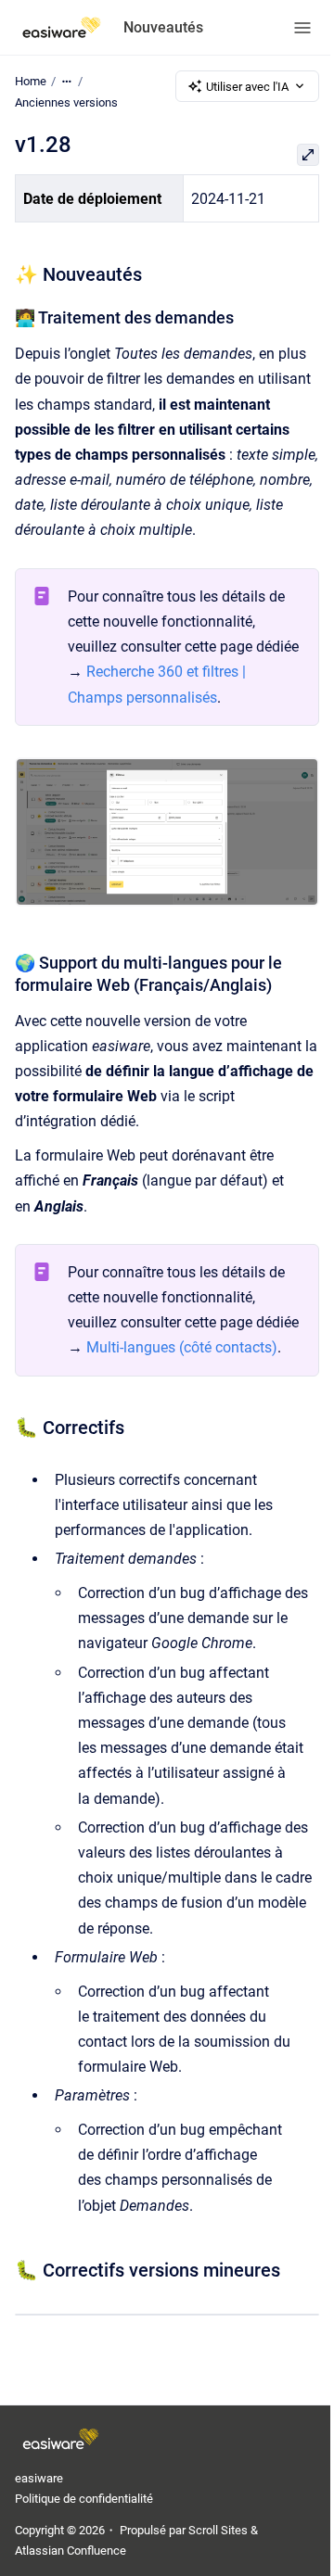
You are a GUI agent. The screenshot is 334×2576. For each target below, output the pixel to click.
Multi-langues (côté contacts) (182, 1347)
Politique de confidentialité (84, 2499)
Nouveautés (163, 27)
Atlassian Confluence (71, 2551)
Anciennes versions (66, 102)
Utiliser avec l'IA (247, 87)
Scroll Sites (218, 2530)
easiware (39, 2478)
